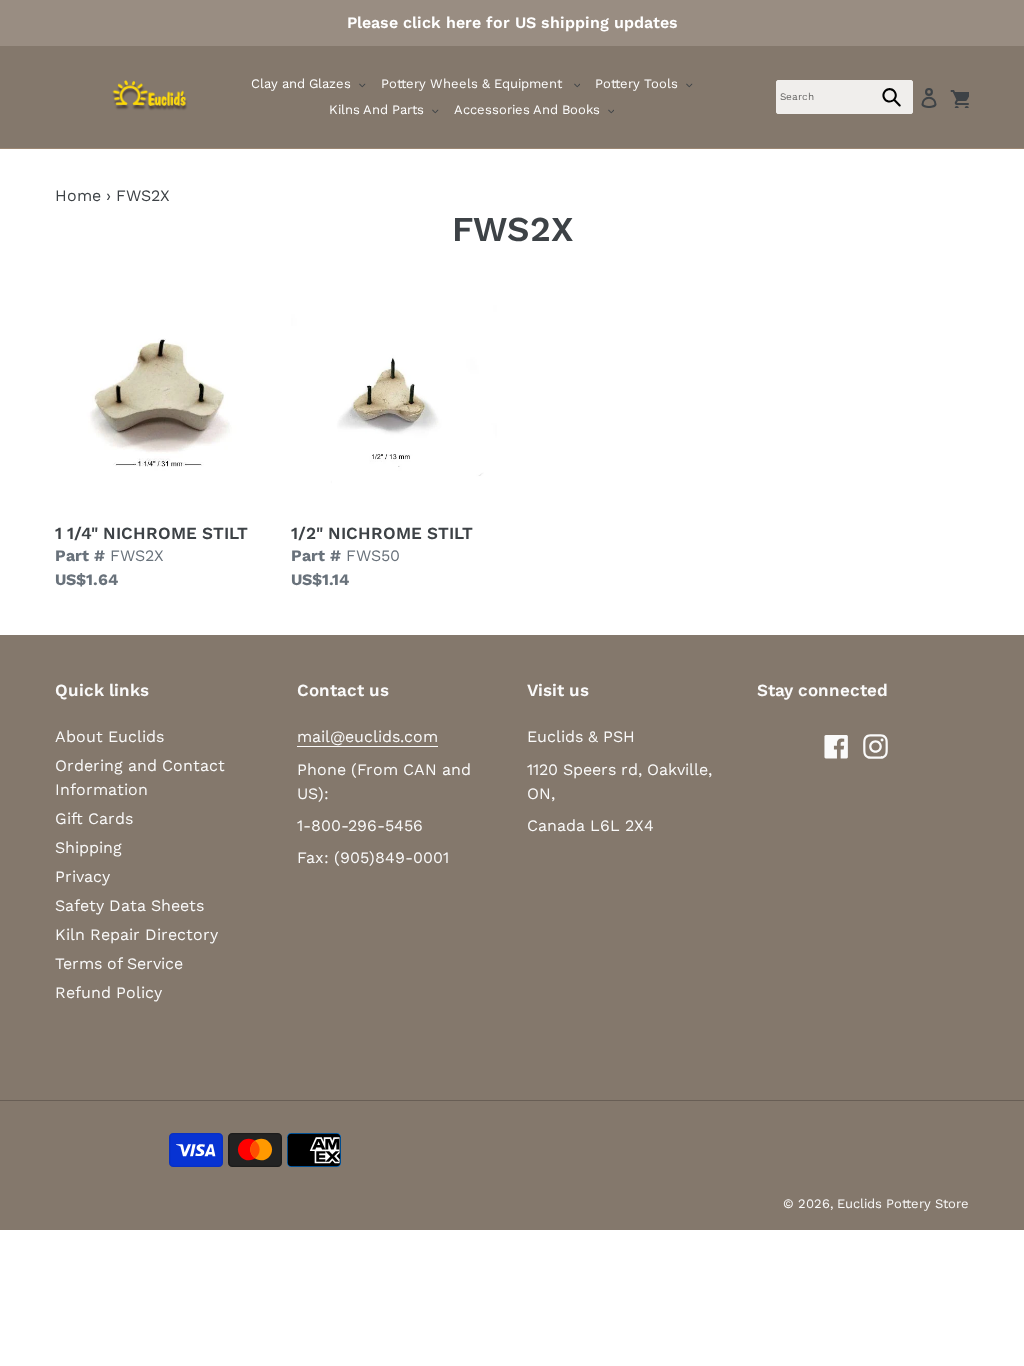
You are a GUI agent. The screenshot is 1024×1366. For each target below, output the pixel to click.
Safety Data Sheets (129, 905)
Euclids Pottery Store (903, 1203)
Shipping (88, 847)
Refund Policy (108, 992)
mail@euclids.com (367, 736)
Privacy (82, 876)
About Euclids (109, 736)
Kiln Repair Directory (136, 934)
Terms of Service (119, 963)
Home (78, 195)
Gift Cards (94, 818)
